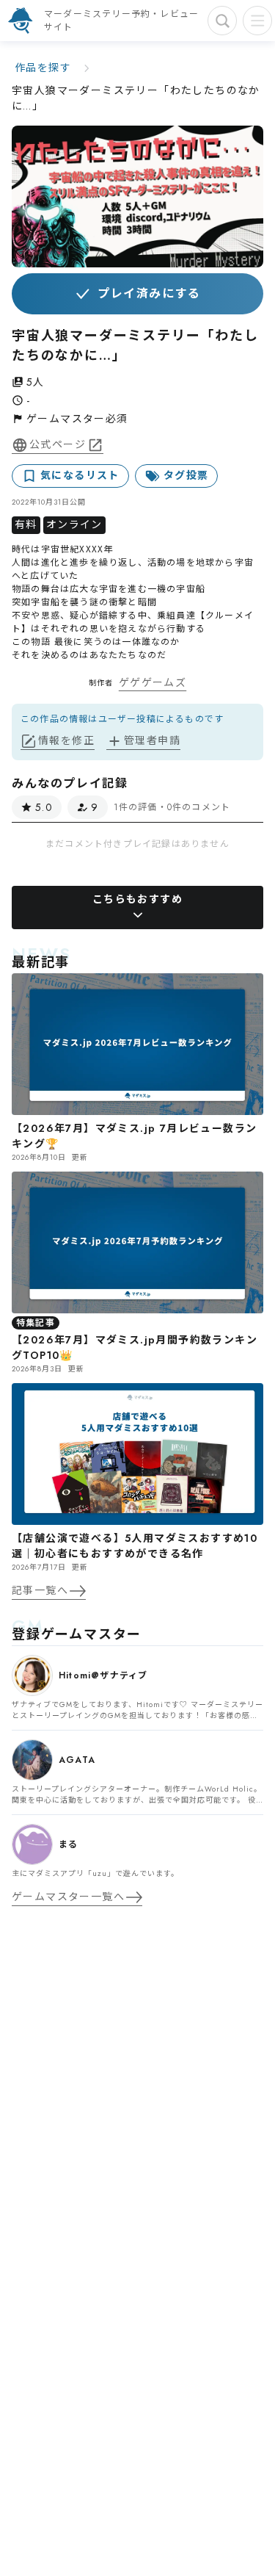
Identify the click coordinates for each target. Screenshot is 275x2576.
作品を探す (43, 68)
